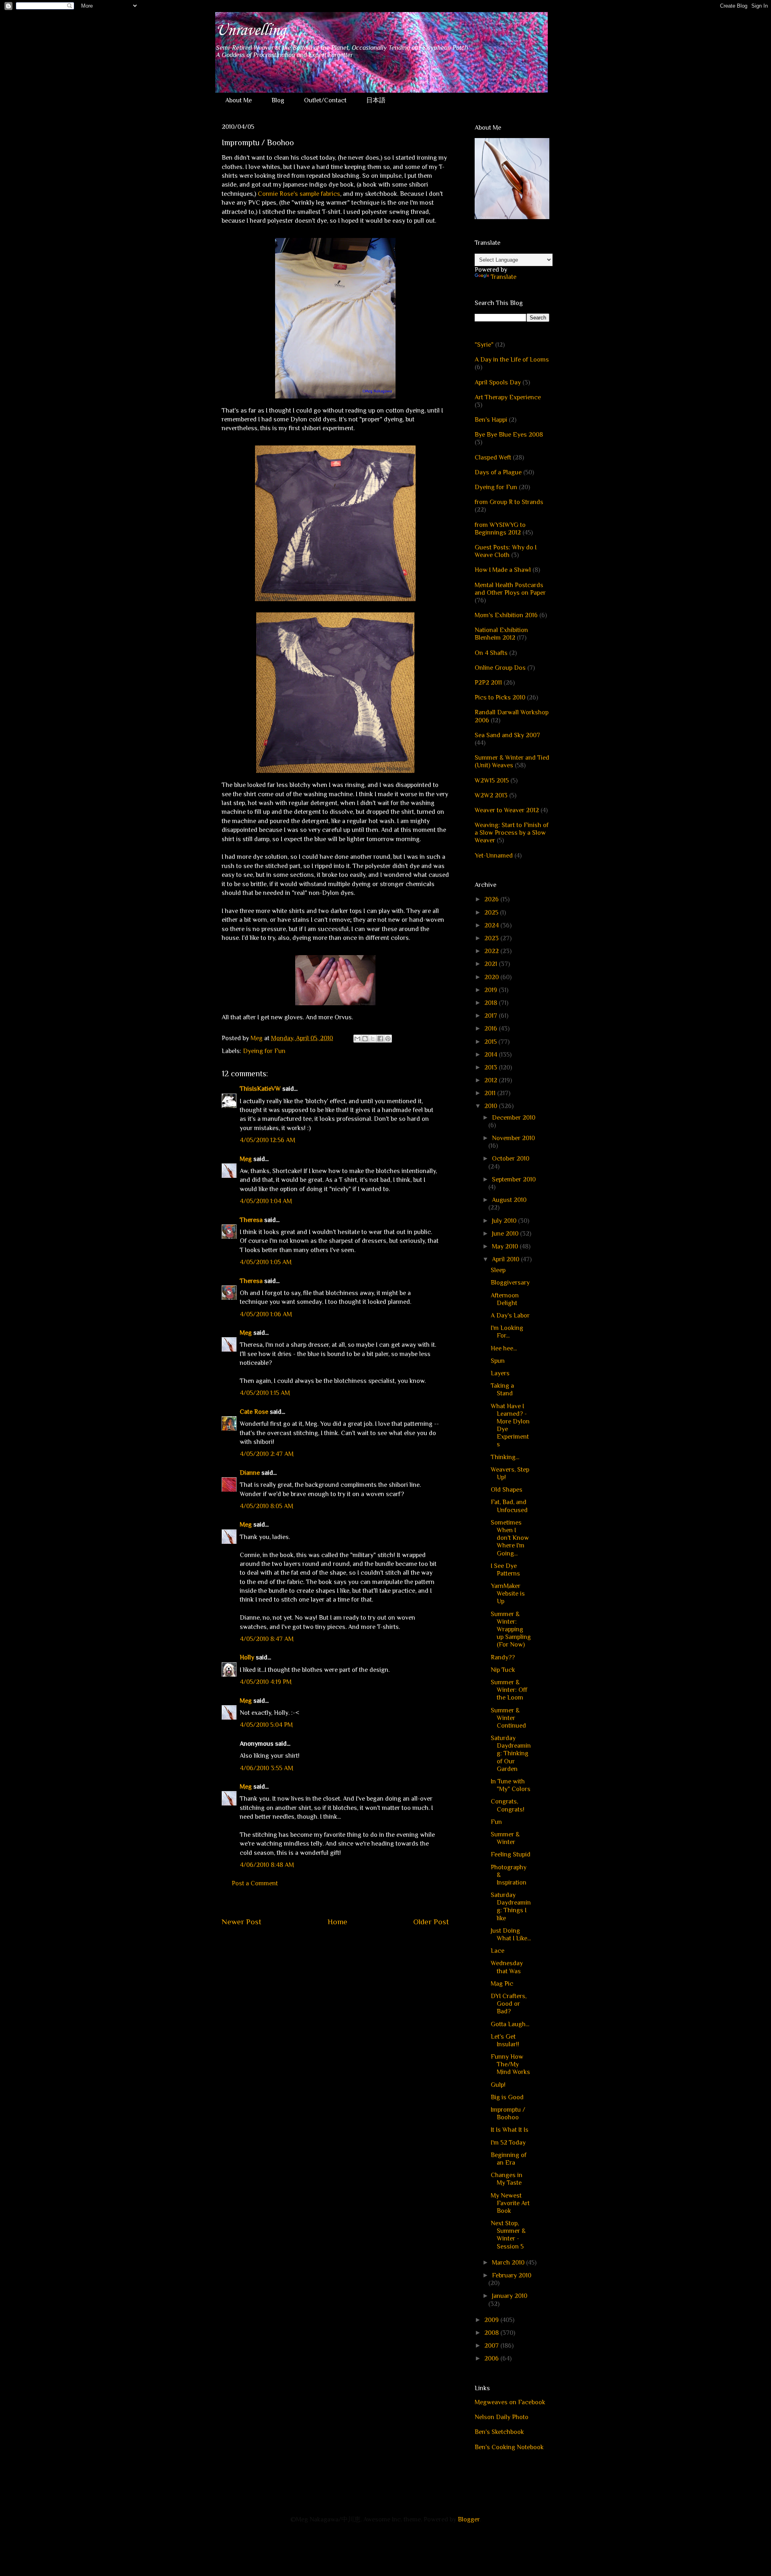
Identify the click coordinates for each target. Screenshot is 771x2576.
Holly (247, 1657)
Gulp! (498, 2085)
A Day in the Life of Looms (512, 360)
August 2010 (509, 1200)
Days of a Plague (498, 472)
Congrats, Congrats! (508, 1805)
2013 (492, 1067)
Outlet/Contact (325, 100)
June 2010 (506, 1234)
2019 (492, 990)
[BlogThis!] (365, 1039)
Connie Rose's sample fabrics (299, 194)
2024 (492, 925)
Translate (504, 277)
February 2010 (512, 2275)
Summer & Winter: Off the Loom (509, 1690)
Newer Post (242, 1922)
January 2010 (510, 2296)
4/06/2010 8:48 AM (267, 1865)
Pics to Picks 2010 (500, 697)
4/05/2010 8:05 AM (266, 1506)
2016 (492, 1029)
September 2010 (514, 1179)
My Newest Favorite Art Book (510, 2203)
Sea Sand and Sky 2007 (507, 735)
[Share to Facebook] (380, 1039)
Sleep (498, 1270)
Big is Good (507, 2097)
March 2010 (509, 2263)
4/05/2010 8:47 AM (267, 1639)
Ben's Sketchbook (499, 2432)
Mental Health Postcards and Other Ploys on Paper (510, 589)
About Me (239, 100)
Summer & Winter (505, 1838)
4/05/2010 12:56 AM (267, 1140)
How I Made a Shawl (503, 570)
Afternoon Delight (505, 1299)
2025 (492, 913)
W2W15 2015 (492, 781)
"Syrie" (484, 345)
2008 (492, 2333)
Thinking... (505, 1457)
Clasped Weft (493, 457)
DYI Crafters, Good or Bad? (509, 2004)
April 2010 (506, 1259)
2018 (492, 1003)
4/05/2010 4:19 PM (266, 1682)
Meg (246, 1159)
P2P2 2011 (488, 683)
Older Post (431, 1922)
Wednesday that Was (507, 1967)
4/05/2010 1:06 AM (266, 1314)
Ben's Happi (491, 420)
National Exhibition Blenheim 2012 (501, 634)
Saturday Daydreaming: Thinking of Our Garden (511, 1754)
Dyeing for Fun (264, 1051)
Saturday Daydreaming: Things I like (511, 1907)
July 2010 (505, 1221)
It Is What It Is (510, 2130)
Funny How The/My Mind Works (510, 2064)
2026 (492, 899)
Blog (278, 100)
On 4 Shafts (491, 653)
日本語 (376, 100)
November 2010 (513, 1138)
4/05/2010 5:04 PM (266, 1725)
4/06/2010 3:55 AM (266, 1768)
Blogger (469, 2519)
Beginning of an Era (509, 2159)
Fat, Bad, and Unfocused (509, 1506)
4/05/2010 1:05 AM (266, 1262)
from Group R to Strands (509, 502)
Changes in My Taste (507, 2179)
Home (338, 1922)
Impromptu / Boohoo (508, 2113)
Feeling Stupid (511, 1854)
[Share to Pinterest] (388, 1039)
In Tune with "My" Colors (511, 1785)
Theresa (251, 1220)
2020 (492, 977)
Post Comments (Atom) (354, 1946)
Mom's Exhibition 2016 (506, 615)
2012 (492, 1080)
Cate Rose (254, 1412)
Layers (500, 1373)
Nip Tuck (503, 1670)
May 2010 (506, 1246)
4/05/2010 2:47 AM (267, 1454)
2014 (492, 1055)
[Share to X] (373, 1039)
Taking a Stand (502, 1390)
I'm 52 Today (508, 2143)
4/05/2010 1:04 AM (266, 1201)
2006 (492, 2358)
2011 (491, 1093)
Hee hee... (504, 1348)
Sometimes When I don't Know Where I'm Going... (510, 1538)
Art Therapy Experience (508, 397)
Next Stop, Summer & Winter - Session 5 (508, 2235)
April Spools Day (498, 382)
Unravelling (250, 30)
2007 (492, 2346)
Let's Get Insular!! (505, 2040)
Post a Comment (255, 1883)
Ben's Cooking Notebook (509, 2447)
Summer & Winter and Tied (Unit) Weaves (512, 761)
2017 (492, 1016)
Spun (498, 1361)
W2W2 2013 (491, 795)
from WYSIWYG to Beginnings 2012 (500, 529)
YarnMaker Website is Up (508, 1594)
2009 (492, 2320)
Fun (496, 1822)
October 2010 (511, 1159)
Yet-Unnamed (494, 856)
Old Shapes (507, 1490)
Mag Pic (502, 1984)
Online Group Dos (500, 668)
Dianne (250, 1473)
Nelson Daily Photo (502, 2417)
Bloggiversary (510, 1283)
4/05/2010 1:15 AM (265, 1393)
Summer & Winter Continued (508, 1718)
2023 (492, 938)
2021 (492, 964)
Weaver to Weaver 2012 (507, 810)
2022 (492, 951)
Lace (498, 1951)
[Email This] (357, 1039)
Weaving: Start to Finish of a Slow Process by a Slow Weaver (512, 833)
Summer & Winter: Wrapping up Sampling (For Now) (511, 1630)
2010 (492, 1106)
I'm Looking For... (507, 1332)
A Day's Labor (510, 1315)
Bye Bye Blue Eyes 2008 (509, 435)
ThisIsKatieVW (260, 1089)
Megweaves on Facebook (510, 2402)
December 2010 (514, 1118)
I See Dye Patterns (505, 1570)
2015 (491, 1042)
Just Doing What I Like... (511, 1935)
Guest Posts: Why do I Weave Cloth (506, 551)
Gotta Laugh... (510, 2024)
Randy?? (503, 1657)
